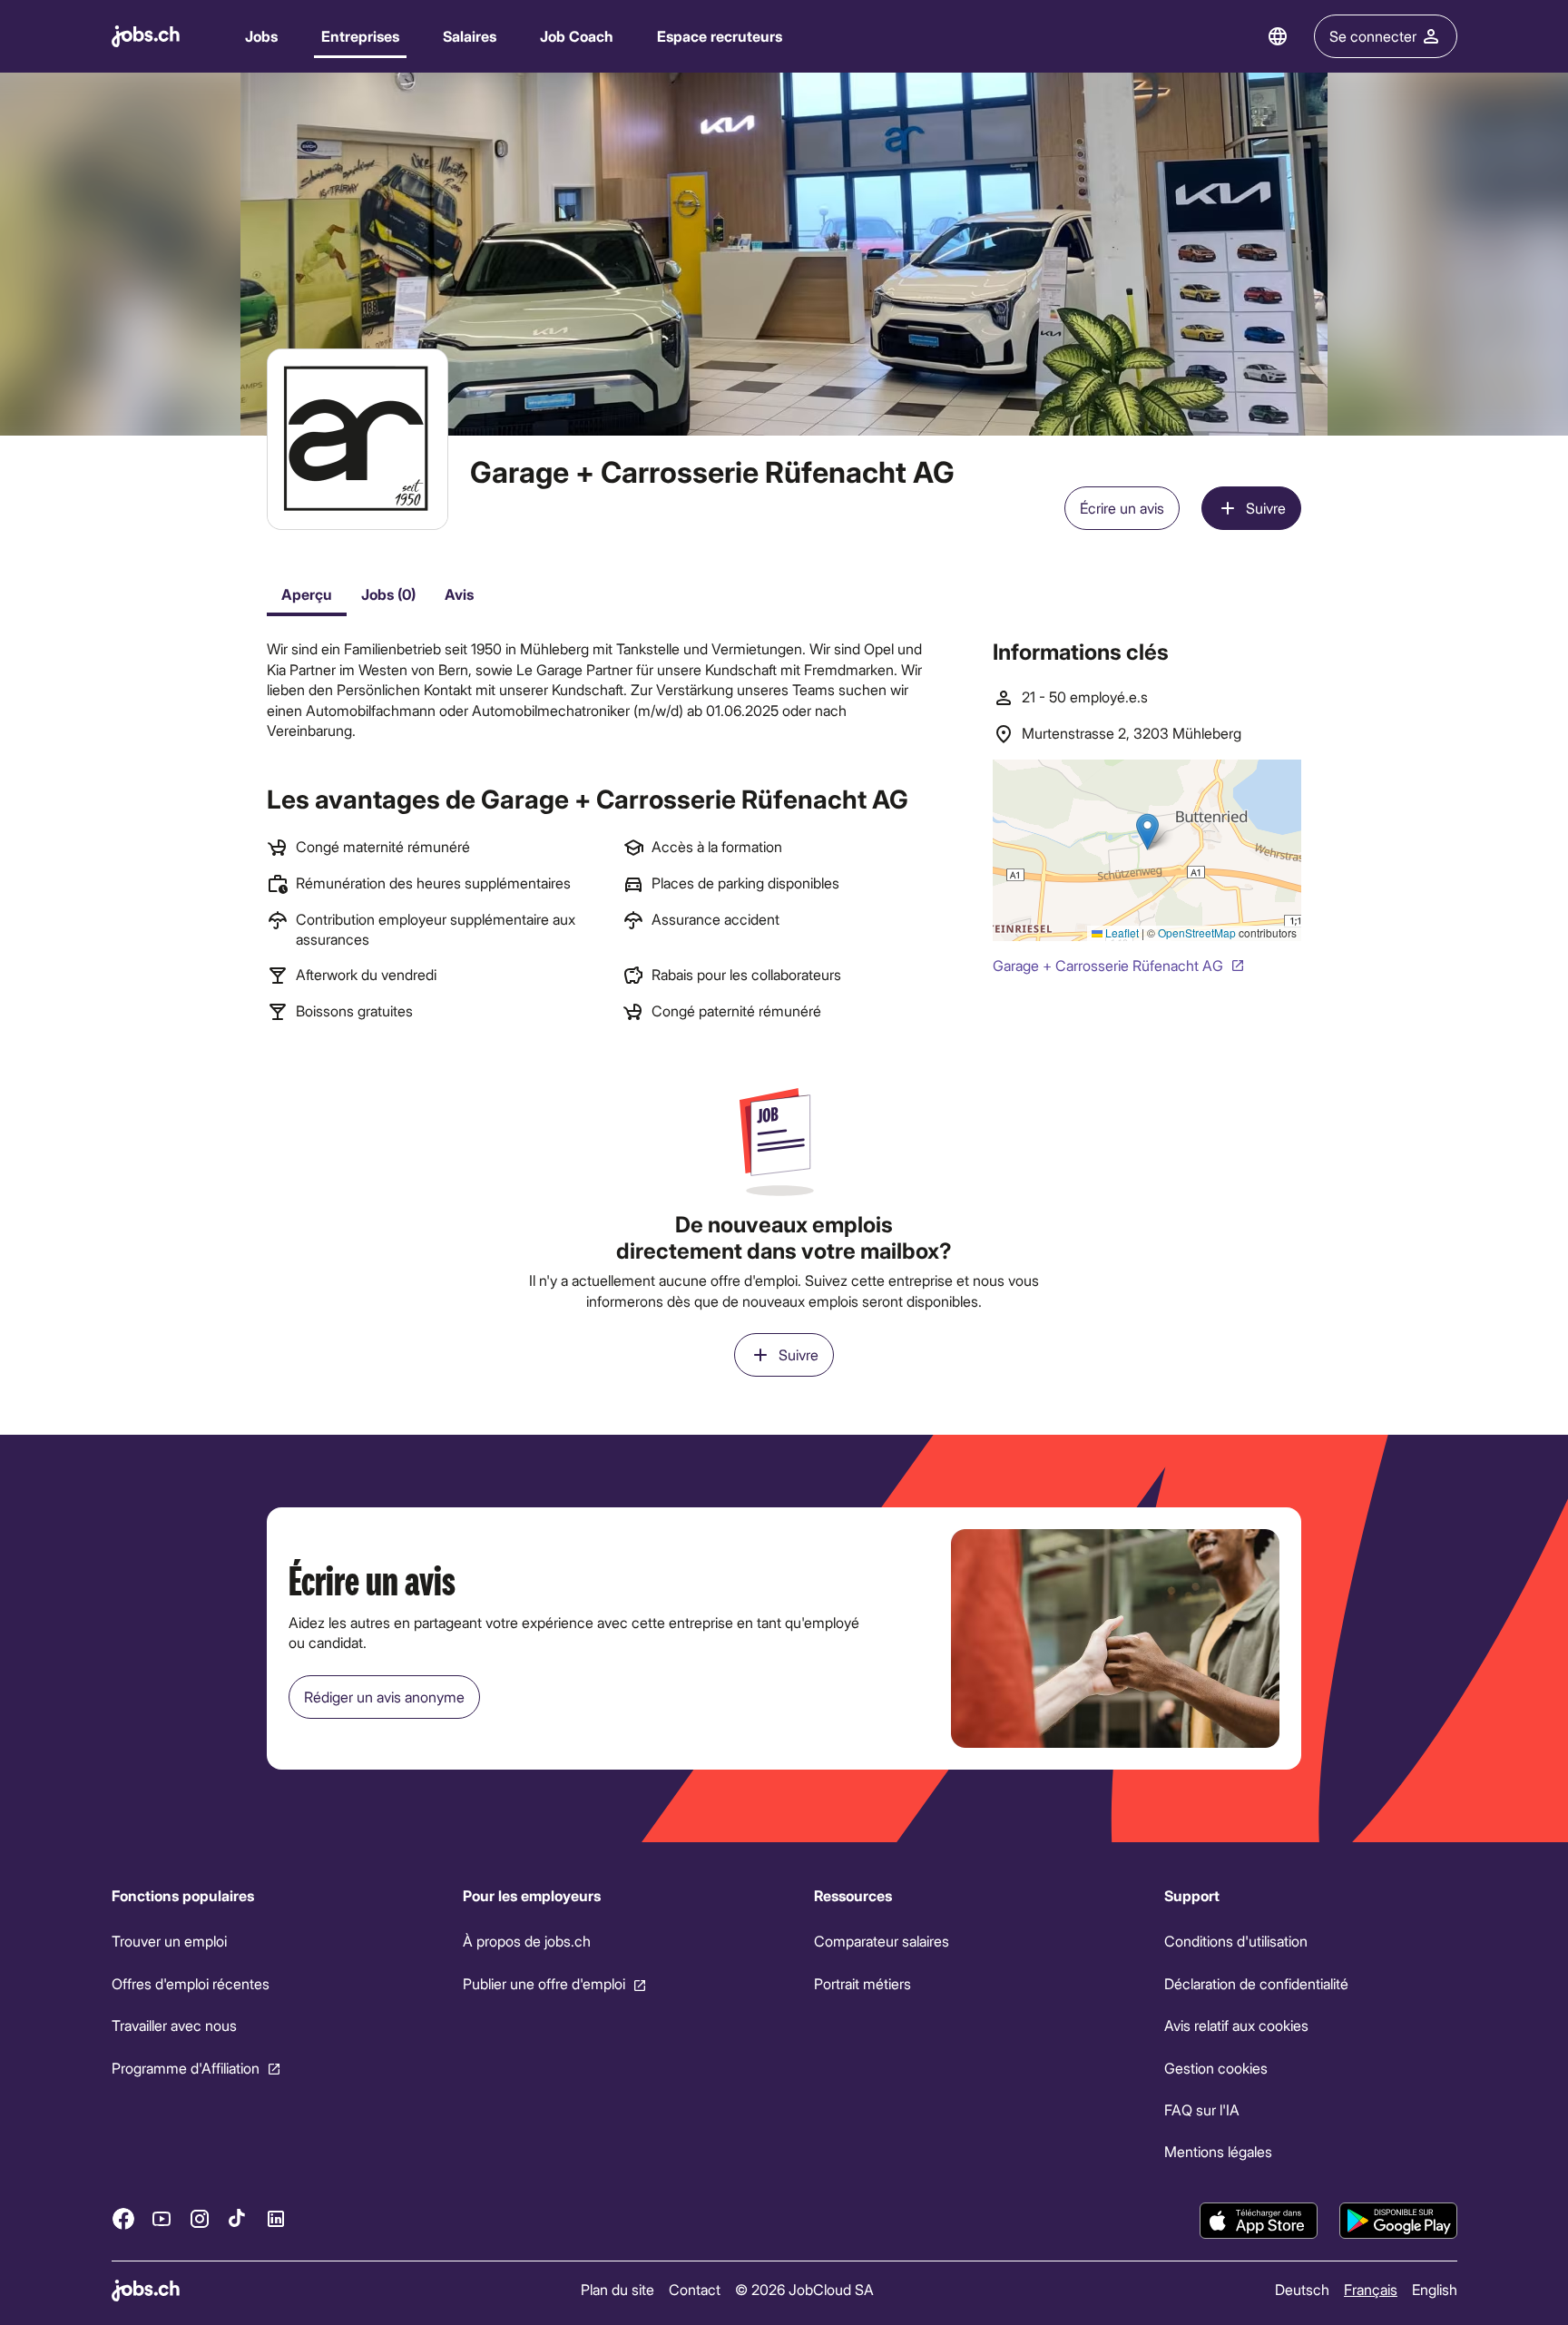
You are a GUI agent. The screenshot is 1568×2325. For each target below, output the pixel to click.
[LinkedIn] (276, 2219)
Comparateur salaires (881, 1941)
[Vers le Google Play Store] (1398, 2221)
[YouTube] (162, 2219)
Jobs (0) (388, 594)
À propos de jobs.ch (526, 1941)
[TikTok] (238, 2219)
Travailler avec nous (174, 2025)
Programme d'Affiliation (186, 2068)
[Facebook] (123, 2219)
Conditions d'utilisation (1236, 1941)
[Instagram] (200, 2219)
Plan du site (617, 2289)
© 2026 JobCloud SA (804, 2289)
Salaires (470, 36)
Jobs (261, 36)
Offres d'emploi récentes (191, 1983)
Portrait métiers (862, 1983)
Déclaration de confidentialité (1256, 1983)
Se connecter (1373, 36)
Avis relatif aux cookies (1236, 2025)
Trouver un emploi (169, 1941)
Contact (695, 2289)
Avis (459, 594)
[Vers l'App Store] (1259, 2221)
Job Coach (577, 36)
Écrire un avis (1122, 508)
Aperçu (307, 594)
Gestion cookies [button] (1216, 2068)
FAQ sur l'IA (1202, 2109)
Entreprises (360, 36)
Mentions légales (1218, 2151)
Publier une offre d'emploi (543, 1983)
